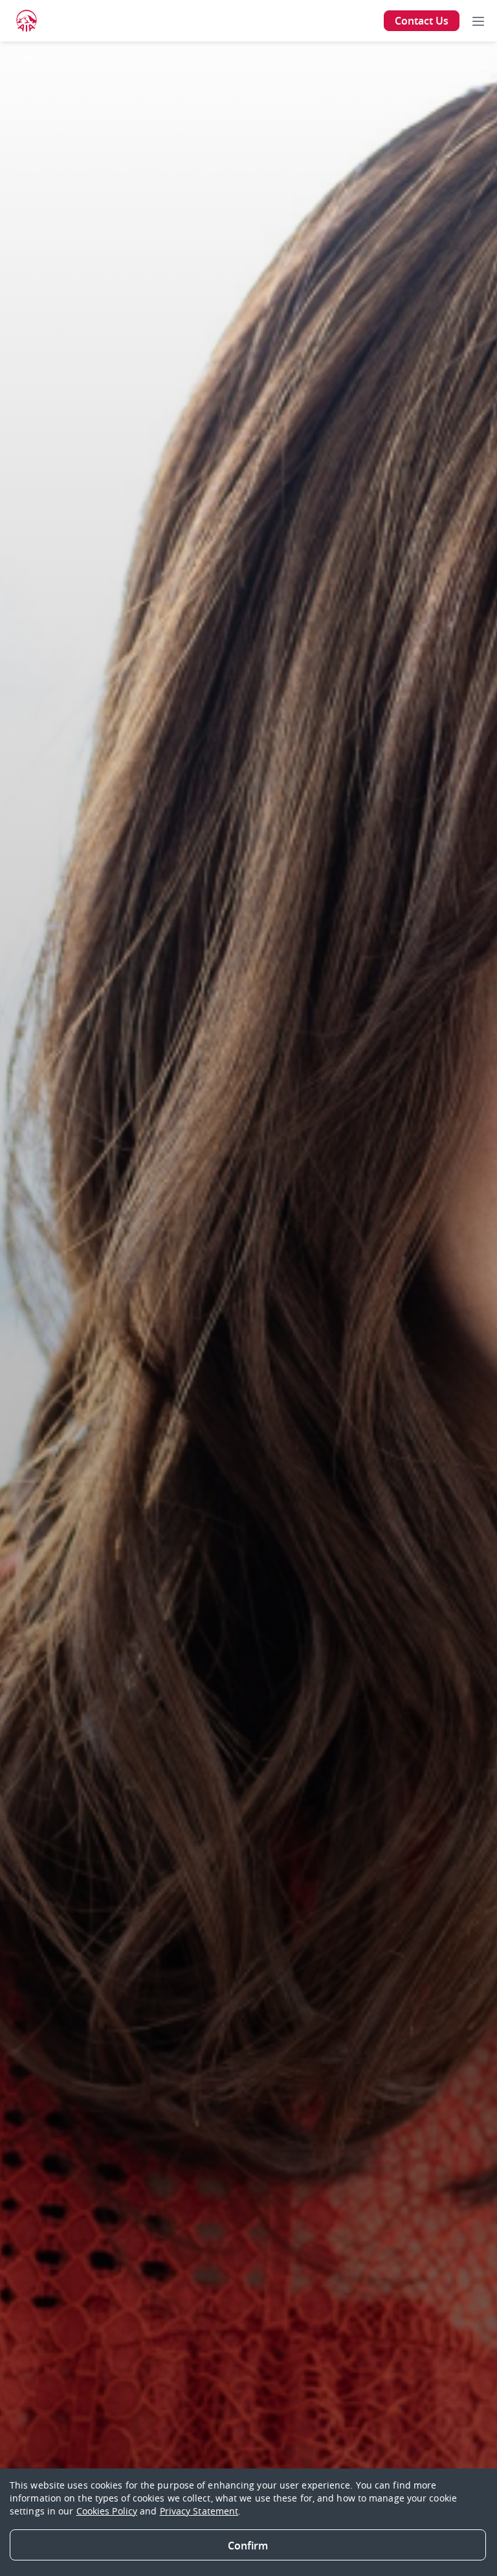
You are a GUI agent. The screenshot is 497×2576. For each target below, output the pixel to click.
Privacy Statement (199, 2511)
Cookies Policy (107, 2511)
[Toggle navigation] (478, 21)
